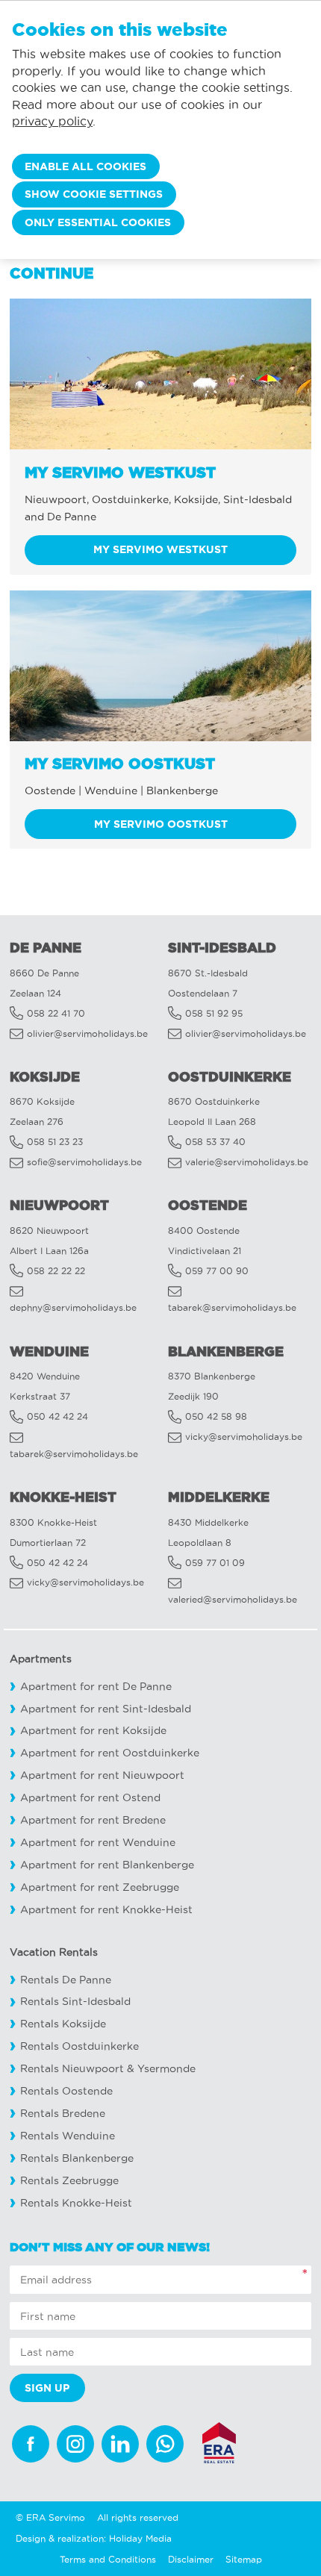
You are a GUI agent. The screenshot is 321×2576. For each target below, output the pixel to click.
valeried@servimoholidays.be (233, 1599)
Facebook (31, 2444)
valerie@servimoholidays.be (247, 1162)
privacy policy (52, 121)
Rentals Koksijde (63, 2024)
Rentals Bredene (63, 2114)
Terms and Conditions (108, 2559)
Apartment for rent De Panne (96, 1687)
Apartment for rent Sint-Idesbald (106, 1709)
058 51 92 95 (214, 1013)
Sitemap (244, 2559)
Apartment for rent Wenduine (98, 1843)
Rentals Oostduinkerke (80, 2046)
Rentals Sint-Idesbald (75, 2002)
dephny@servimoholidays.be (73, 1307)
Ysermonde (166, 2069)
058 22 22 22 (56, 1271)
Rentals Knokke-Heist (76, 2203)
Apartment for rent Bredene (93, 1820)
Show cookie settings (94, 194)
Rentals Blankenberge (77, 2158)
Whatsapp (165, 2444)
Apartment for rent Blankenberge (107, 1865)
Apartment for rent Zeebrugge (100, 1887)
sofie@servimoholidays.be (84, 1162)
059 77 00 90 (217, 1271)
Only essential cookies (98, 222)
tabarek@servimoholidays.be (232, 1307)
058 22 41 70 (56, 1013)
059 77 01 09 (215, 1563)
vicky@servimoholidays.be (244, 1437)
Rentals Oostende (66, 2091)
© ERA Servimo (50, 2517)
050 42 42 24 (57, 1416)
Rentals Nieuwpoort (72, 2069)
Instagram (75, 2444)
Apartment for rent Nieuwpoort (102, 1775)
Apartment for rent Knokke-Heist (106, 1910)
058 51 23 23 (55, 1142)
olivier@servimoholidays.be (87, 1033)
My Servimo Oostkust (161, 824)
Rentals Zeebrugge (69, 2181)
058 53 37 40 (215, 1142)
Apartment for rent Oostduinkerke (110, 1753)
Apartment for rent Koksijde (93, 1731)
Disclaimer (191, 2559)
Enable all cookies (85, 166)
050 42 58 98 (216, 1416)
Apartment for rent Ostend (90, 1798)
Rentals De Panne (66, 1980)
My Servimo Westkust (160, 549)
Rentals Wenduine (68, 2136)
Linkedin (120, 2444)
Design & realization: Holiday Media (94, 2538)
